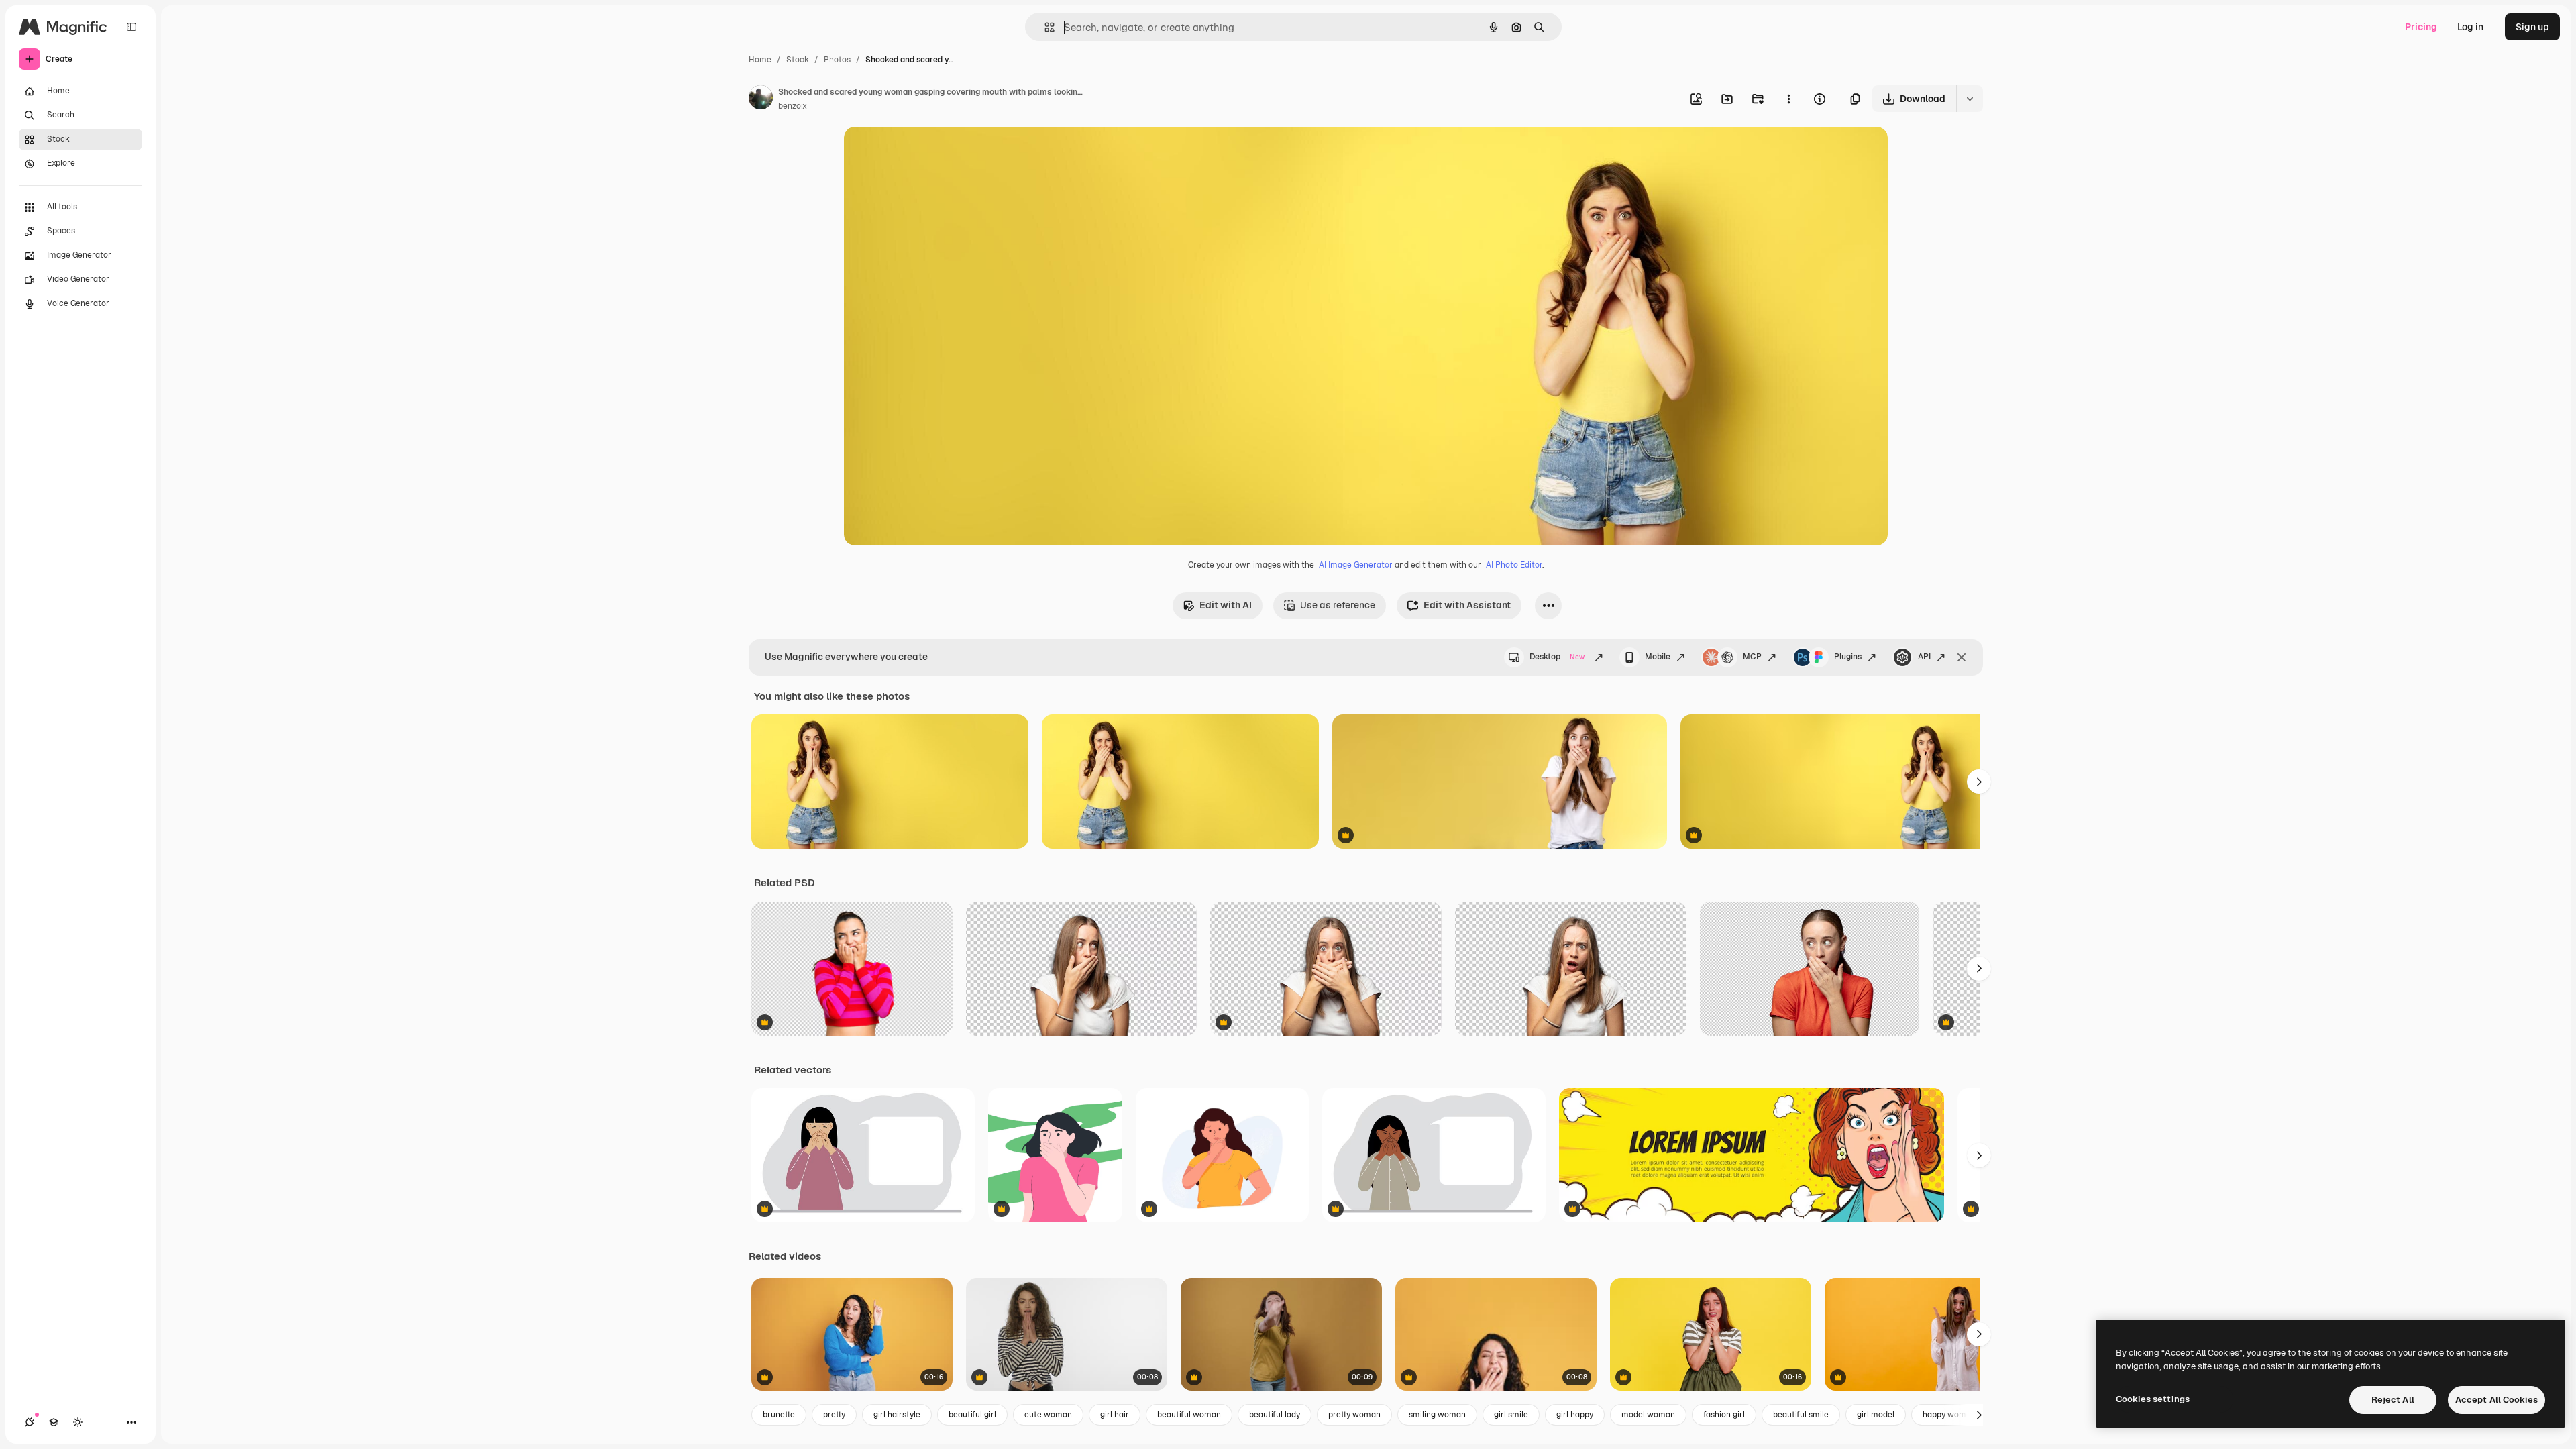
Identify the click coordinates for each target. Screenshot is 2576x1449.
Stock (798, 60)
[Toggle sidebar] (131, 27)
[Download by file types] (1970, 99)
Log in (2470, 27)
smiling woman (1437, 1415)
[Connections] (30, 1422)
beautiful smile (1801, 1415)
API (1924, 657)
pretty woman (1354, 1415)
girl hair (1115, 1415)
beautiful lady (1275, 1415)
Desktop (1557, 657)
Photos (837, 60)
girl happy (1575, 1415)
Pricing (2421, 27)
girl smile (1511, 1415)
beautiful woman (1189, 1415)
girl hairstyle (897, 1415)
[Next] (1979, 782)
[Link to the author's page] (761, 99)
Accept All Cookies (2497, 1400)
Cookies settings (2153, 1399)
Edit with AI (1226, 605)
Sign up (2532, 27)
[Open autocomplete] (1044, 27)
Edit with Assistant (1467, 605)
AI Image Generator (1356, 565)
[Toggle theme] (78, 1422)
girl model (1876, 1415)
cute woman (1048, 1415)
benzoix (793, 106)
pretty (834, 1415)
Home (760, 60)
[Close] (1962, 657)
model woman (1648, 1415)
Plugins (1848, 657)
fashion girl (1724, 1415)
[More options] (1788, 99)
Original (930, 153)
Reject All (2393, 1400)
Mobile (1658, 657)
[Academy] (54, 1422)
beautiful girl (972, 1415)
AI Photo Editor (1514, 565)
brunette (779, 1415)
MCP (1752, 657)
